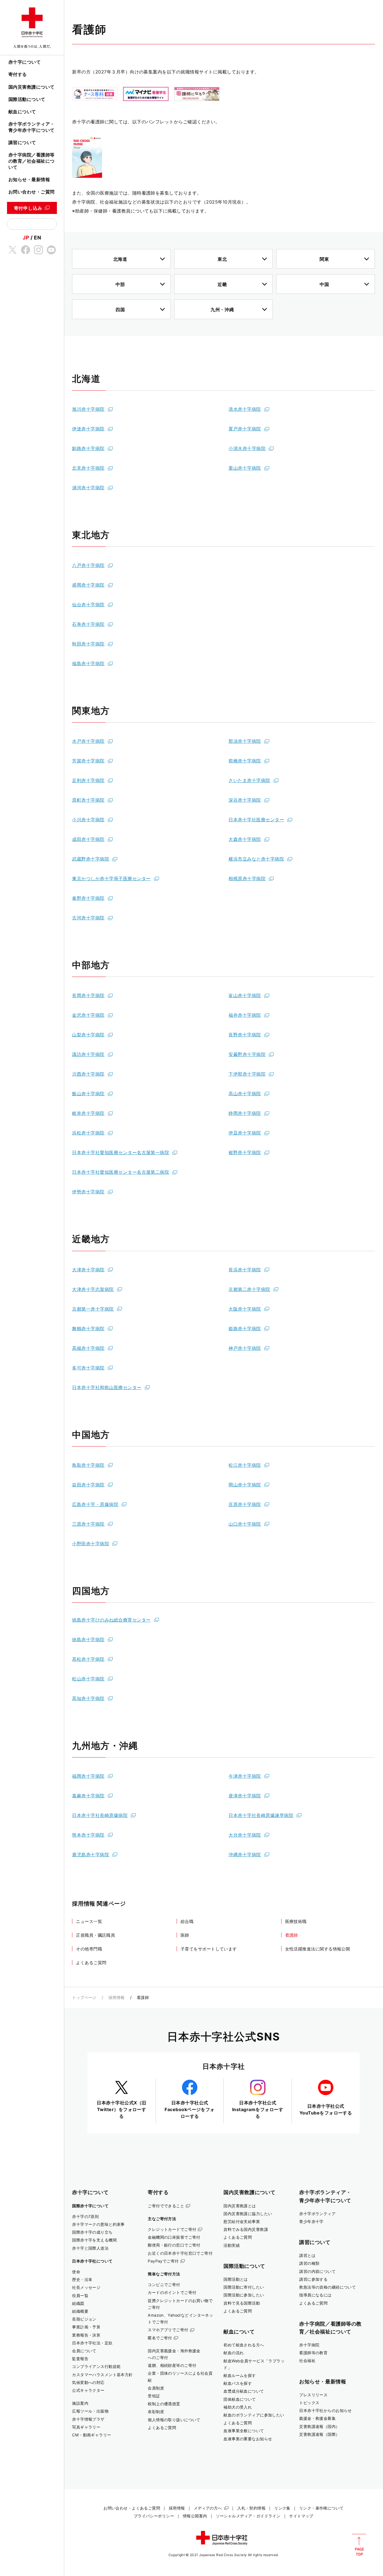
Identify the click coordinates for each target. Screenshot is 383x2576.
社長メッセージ (86, 2287)
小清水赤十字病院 (247, 448)
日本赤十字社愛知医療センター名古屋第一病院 (121, 1152)
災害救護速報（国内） (319, 2426)
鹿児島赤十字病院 (91, 1855)
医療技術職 (296, 1921)
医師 (185, 1935)
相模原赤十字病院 (247, 878)
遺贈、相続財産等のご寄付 (172, 2365)
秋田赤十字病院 (88, 644)
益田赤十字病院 (88, 1485)
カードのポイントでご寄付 (172, 2292)
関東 (324, 259)
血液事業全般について (244, 2431)
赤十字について (25, 62)
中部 (120, 284)
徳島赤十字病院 (88, 1639)
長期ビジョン (84, 2319)
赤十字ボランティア (317, 2214)
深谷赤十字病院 (245, 800)
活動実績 (232, 2245)
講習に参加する (313, 2279)
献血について (22, 112)
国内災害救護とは (240, 2206)
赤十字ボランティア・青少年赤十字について (32, 127)
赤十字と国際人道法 (90, 2248)
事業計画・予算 (86, 2327)
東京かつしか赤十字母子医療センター (111, 878)
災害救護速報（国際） (319, 2434)
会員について (84, 2351)
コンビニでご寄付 (164, 2285)
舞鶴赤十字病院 (88, 1329)
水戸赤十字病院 (88, 741)
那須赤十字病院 (245, 741)
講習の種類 (309, 2263)
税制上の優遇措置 (164, 2404)
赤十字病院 (309, 2345)
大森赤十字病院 (245, 839)
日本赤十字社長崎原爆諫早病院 (261, 1815)
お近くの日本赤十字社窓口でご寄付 (180, 2253)
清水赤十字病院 (245, 409)
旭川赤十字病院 (88, 409)
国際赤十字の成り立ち (92, 2232)
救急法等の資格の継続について (327, 2287)
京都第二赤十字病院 (249, 1289)
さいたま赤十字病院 (249, 780)
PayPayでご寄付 (163, 2261)
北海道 (120, 259)
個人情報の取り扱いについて (174, 2420)
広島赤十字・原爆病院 (95, 1504)
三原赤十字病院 (88, 1524)
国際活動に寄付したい (244, 2287)
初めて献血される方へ (244, 2345)
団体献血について (240, 2399)
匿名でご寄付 (160, 2338)
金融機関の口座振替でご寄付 (174, 2237)
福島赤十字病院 (88, 663)
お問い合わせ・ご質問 (32, 192)
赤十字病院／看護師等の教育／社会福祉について (32, 161)
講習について (22, 142)
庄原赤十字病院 (245, 1504)
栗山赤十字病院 (245, 468)
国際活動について (27, 99)
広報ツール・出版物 (90, 2411)
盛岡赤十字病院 (88, 585)
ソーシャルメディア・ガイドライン (248, 2516)
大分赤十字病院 (245, 1835)
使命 (76, 2272)
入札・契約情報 (251, 2508)
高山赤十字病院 (245, 1094)
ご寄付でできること (166, 2206)
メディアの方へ (208, 2508)
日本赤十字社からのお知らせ (326, 2410)
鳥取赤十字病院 (88, 1465)
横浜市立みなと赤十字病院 (256, 859)
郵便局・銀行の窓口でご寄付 (174, 2245)
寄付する (18, 74)
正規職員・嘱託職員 (95, 1935)
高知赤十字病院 (88, 1698)
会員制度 (156, 2388)
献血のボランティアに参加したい (254, 2415)
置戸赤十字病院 (245, 429)
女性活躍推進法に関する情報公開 (318, 1949)
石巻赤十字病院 (88, 624)
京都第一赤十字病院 (93, 1309)
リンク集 (282, 2508)
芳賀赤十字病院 (88, 761)
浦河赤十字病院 (88, 488)
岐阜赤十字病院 (88, 1113)
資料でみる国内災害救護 (246, 2229)
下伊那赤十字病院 (247, 1074)
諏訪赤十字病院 (88, 1054)
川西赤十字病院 (88, 1074)
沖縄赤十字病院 (245, 1855)
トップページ (84, 1997)
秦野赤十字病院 (88, 898)
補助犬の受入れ (238, 2407)
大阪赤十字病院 (245, 1309)
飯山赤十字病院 (88, 1094)
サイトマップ (301, 2516)
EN (37, 237)
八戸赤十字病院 (88, 565)
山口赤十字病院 (245, 1524)
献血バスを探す (238, 2383)
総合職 (187, 1921)
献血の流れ (234, 2353)
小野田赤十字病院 (91, 1544)
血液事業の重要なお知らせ (248, 2439)
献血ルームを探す (240, 2375)
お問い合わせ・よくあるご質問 (132, 2508)
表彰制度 (156, 2412)
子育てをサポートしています (209, 1949)
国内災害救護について (32, 87)
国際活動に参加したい (244, 2295)
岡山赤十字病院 (245, 1485)
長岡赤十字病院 (88, 995)
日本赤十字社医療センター (256, 820)
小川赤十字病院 (88, 820)
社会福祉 (307, 2361)
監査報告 (80, 2359)
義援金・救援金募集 (317, 2418)
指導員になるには (315, 2295)
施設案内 (80, 2403)
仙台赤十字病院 (88, 605)
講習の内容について (317, 2271)
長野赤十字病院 (245, 1035)
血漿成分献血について (244, 2391)
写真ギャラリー (86, 2427)
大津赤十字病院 (88, 1270)
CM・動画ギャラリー (92, 2435)
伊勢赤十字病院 (88, 1192)
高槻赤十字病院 (88, 1348)
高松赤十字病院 (88, 1659)
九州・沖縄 (222, 310)
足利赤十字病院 (88, 780)
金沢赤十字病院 (88, 1015)
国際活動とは (236, 2279)
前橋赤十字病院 (245, 761)
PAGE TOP (359, 2545)
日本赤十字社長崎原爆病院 (100, 1815)
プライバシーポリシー (154, 2516)
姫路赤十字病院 (245, 1329)
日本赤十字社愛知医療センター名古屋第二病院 (121, 1172)
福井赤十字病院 (245, 1015)
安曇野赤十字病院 (247, 1054)
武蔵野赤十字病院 (91, 859)
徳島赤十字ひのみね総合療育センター (111, 1620)
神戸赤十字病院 (245, 1348)
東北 (222, 259)
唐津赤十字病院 (245, 1796)
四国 (120, 310)
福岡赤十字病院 (88, 1776)
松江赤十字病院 (245, 1465)
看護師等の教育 (313, 2353)
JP (26, 237)
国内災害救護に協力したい (248, 2214)
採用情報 (117, 1997)
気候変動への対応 (88, 2382)
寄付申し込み (28, 208)
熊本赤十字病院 (88, 1835)
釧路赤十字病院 (88, 448)
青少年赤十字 (311, 2221)
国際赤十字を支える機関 (94, 2240)
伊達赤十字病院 (88, 429)
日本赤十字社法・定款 (92, 2343)
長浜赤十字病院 (245, 1270)
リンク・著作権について (321, 2508)
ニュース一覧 (89, 1921)
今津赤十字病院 (245, 1776)
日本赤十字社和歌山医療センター (107, 1387)
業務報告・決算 (86, 2335)
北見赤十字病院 (88, 468)
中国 (324, 284)
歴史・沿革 (82, 2279)
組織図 (78, 2303)
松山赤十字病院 (88, 1679)
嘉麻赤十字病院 (88, 1796)
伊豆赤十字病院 (245, 1133)
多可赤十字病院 (88, 1368)
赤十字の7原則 (85, 2216)
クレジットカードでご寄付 (172, 2229)
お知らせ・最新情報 (29, 179)
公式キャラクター (88, 2390)
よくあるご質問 (91, 1963)
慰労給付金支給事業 (242, 2221)
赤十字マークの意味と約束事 (98, 2224)
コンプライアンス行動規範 (96, 2366)
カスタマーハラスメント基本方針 (102, 2375)
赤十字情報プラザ (88, 2419)
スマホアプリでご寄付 (168, 2330)
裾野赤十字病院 (245, 1152)
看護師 (292, 1935)
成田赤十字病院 (88, 839)
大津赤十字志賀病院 (93, 1289)
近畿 (222, 284)
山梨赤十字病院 (88, 1035)
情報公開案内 (195, 2516)
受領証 (154, 2396)
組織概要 (80, 2311)
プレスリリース (313, 2395)
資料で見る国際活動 (242, 2303)
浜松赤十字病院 (88, 1133)
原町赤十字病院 (88, 800)
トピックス (309, 2403)
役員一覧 (80, 2295)
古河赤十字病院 (88, 918)
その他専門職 (89, 1949)
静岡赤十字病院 (245, 1113)
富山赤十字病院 (245, 995)
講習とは (307, 2255)
